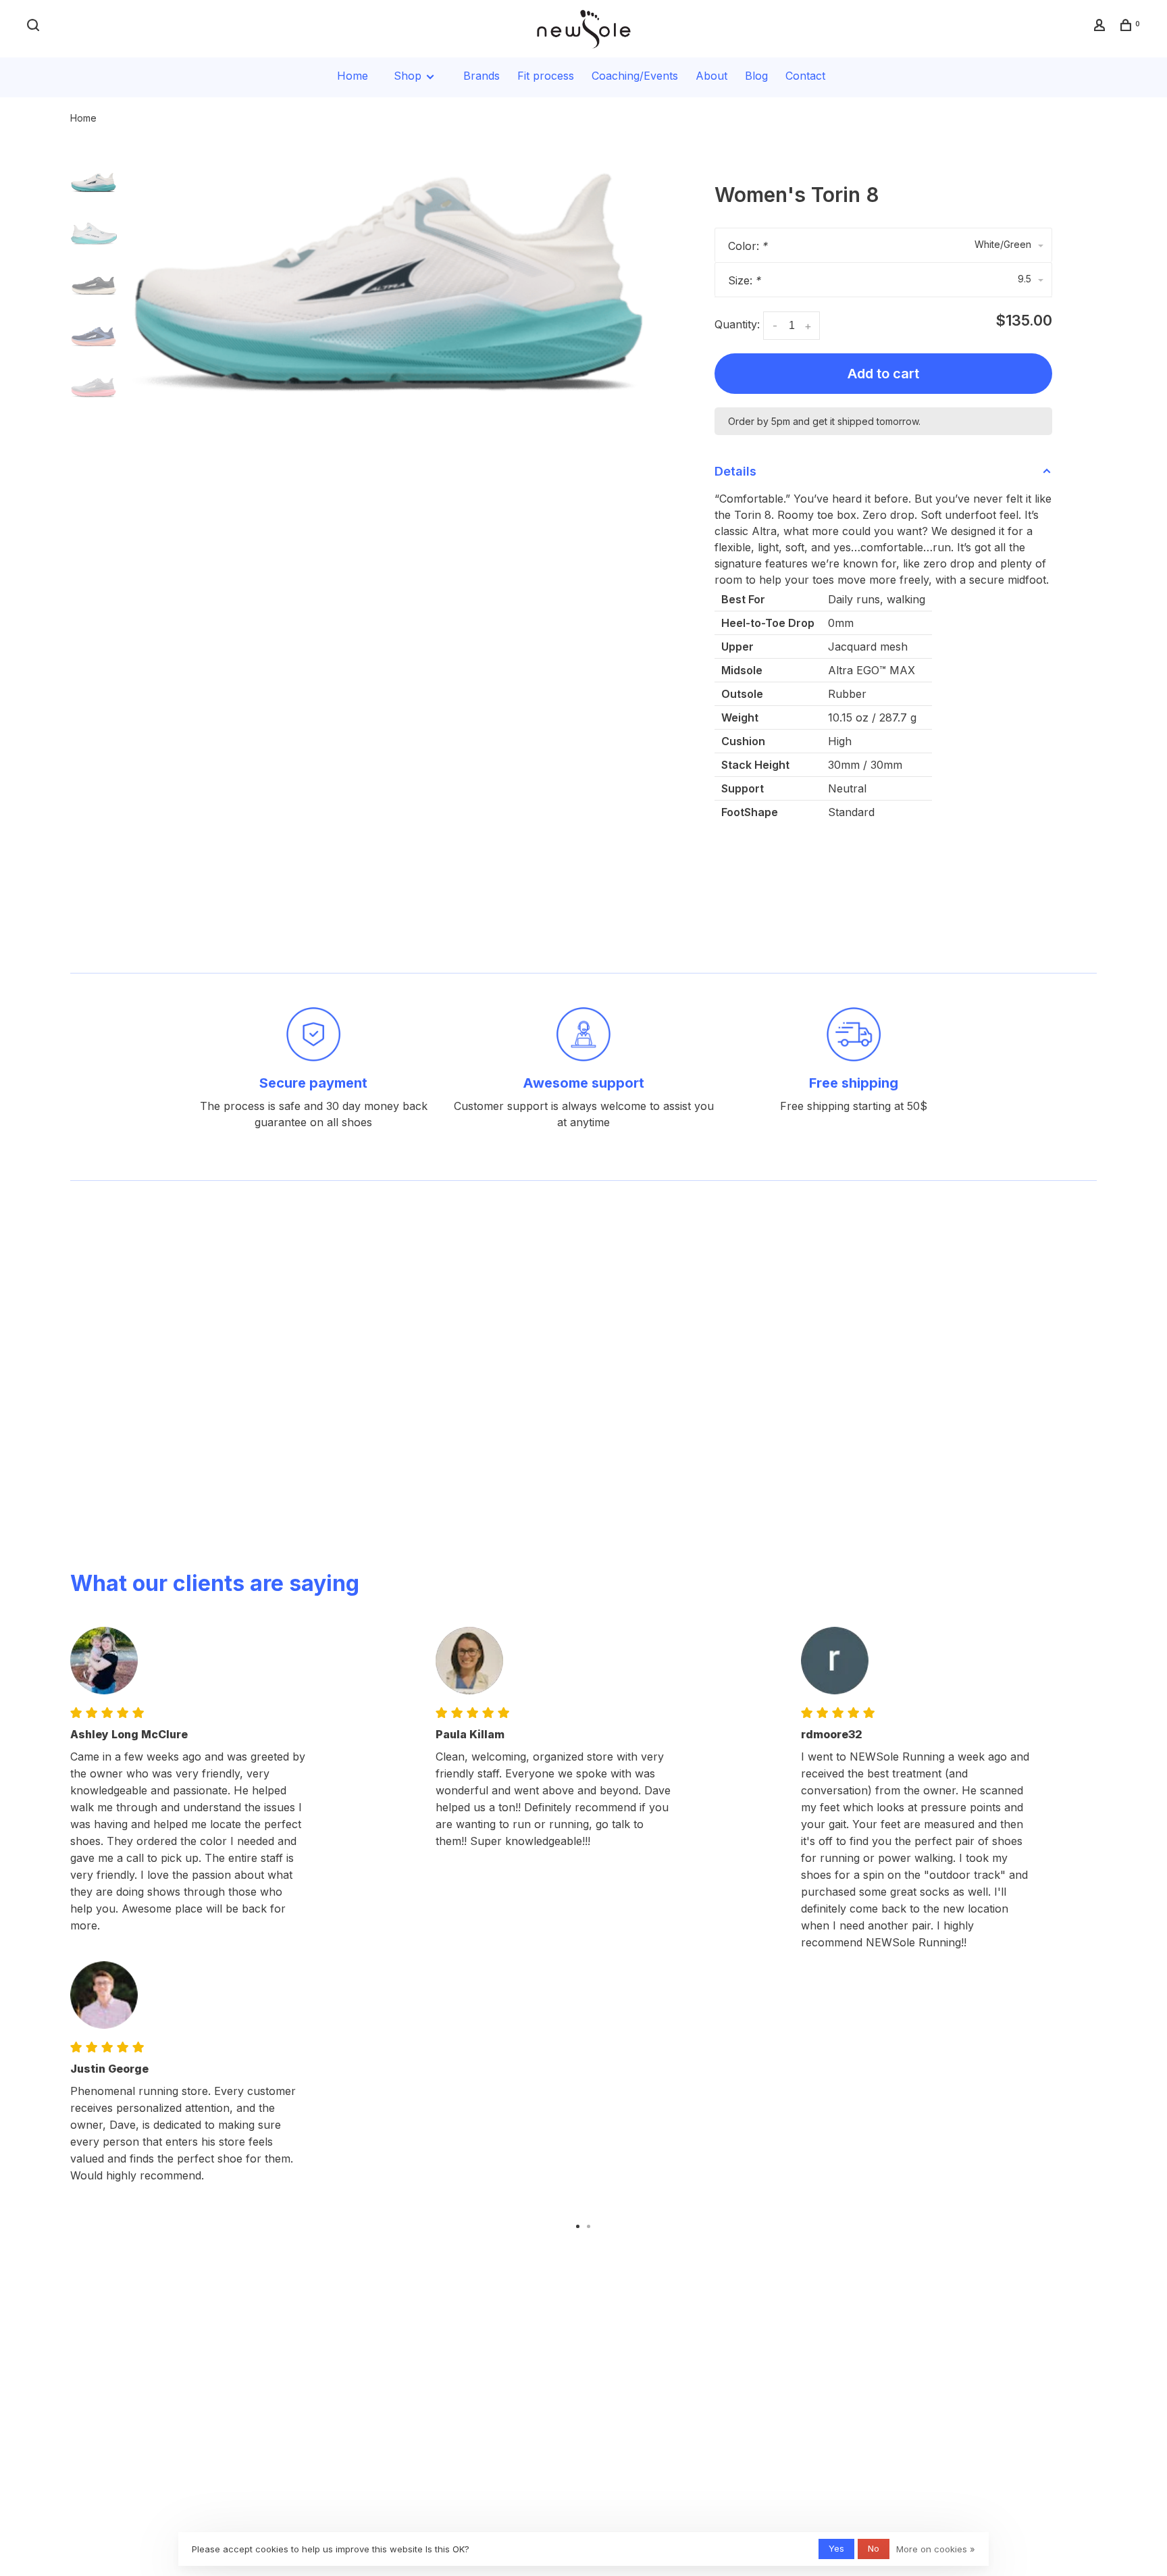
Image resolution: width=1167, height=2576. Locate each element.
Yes (836, 2548)
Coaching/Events (635, 76)
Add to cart (883, 374)
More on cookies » (936, 2549)
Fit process (546, 76)
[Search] (35, 27)
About (711, 76)
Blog (756, 76)
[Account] (1101, 27)
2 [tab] (589, 2225)
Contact (805, 76)
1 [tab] (578, 2225)
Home (353, 76)
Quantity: (737, 324)
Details (735, 471)
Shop (409, 76)
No (874, 2548)
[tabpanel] (391, 283)
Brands (482, 76)
